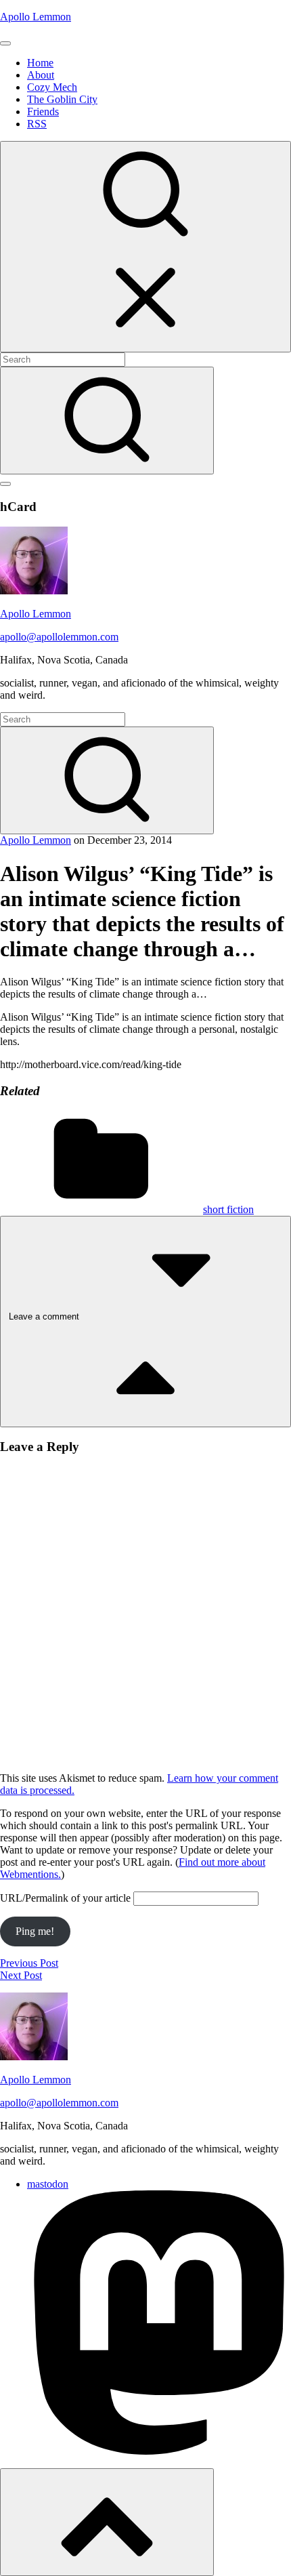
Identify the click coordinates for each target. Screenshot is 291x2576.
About (41, 75)
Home (40, 63)
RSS (37, 124)
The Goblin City (62, 99)
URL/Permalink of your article (65, 1898)
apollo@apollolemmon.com (59, 637)
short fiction (228, 1209)
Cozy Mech (52, 87)
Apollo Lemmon (36, 17)
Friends (43, 111)
